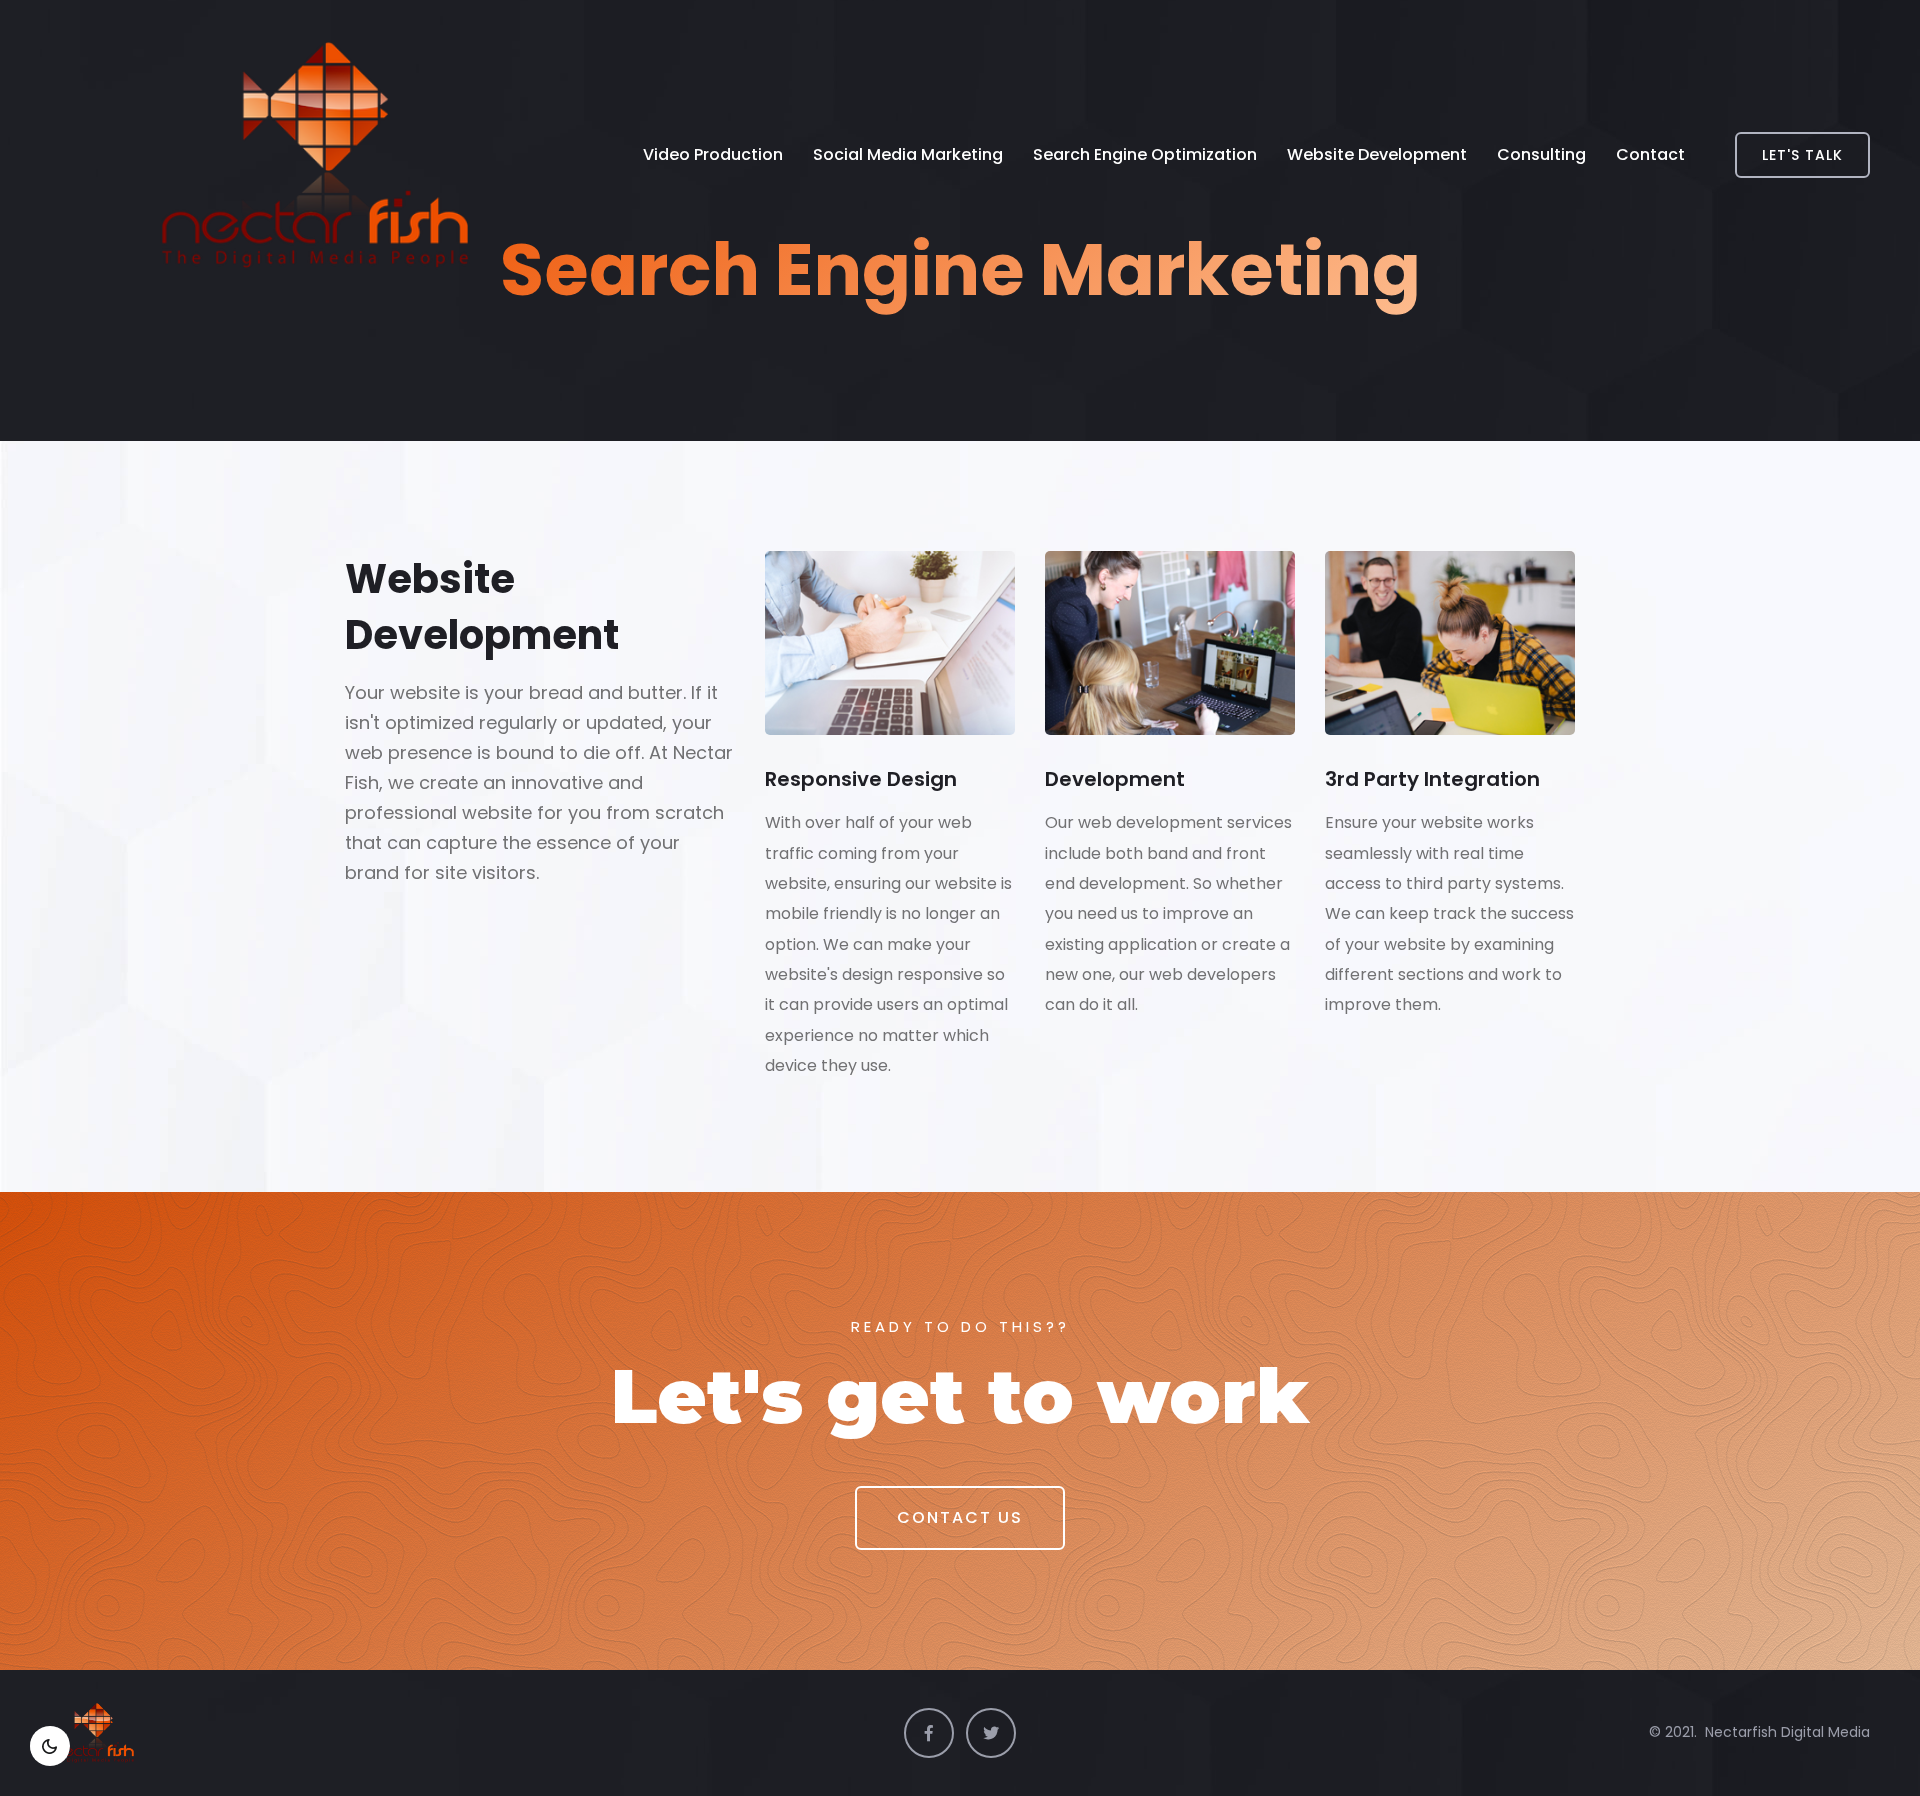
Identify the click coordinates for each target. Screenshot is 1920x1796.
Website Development (1377, 154)
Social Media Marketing (908, 154)
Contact (1650, 154)
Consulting (1541, 154)
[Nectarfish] (265, 155)
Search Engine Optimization (1145, 154)
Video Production (713, 154)
